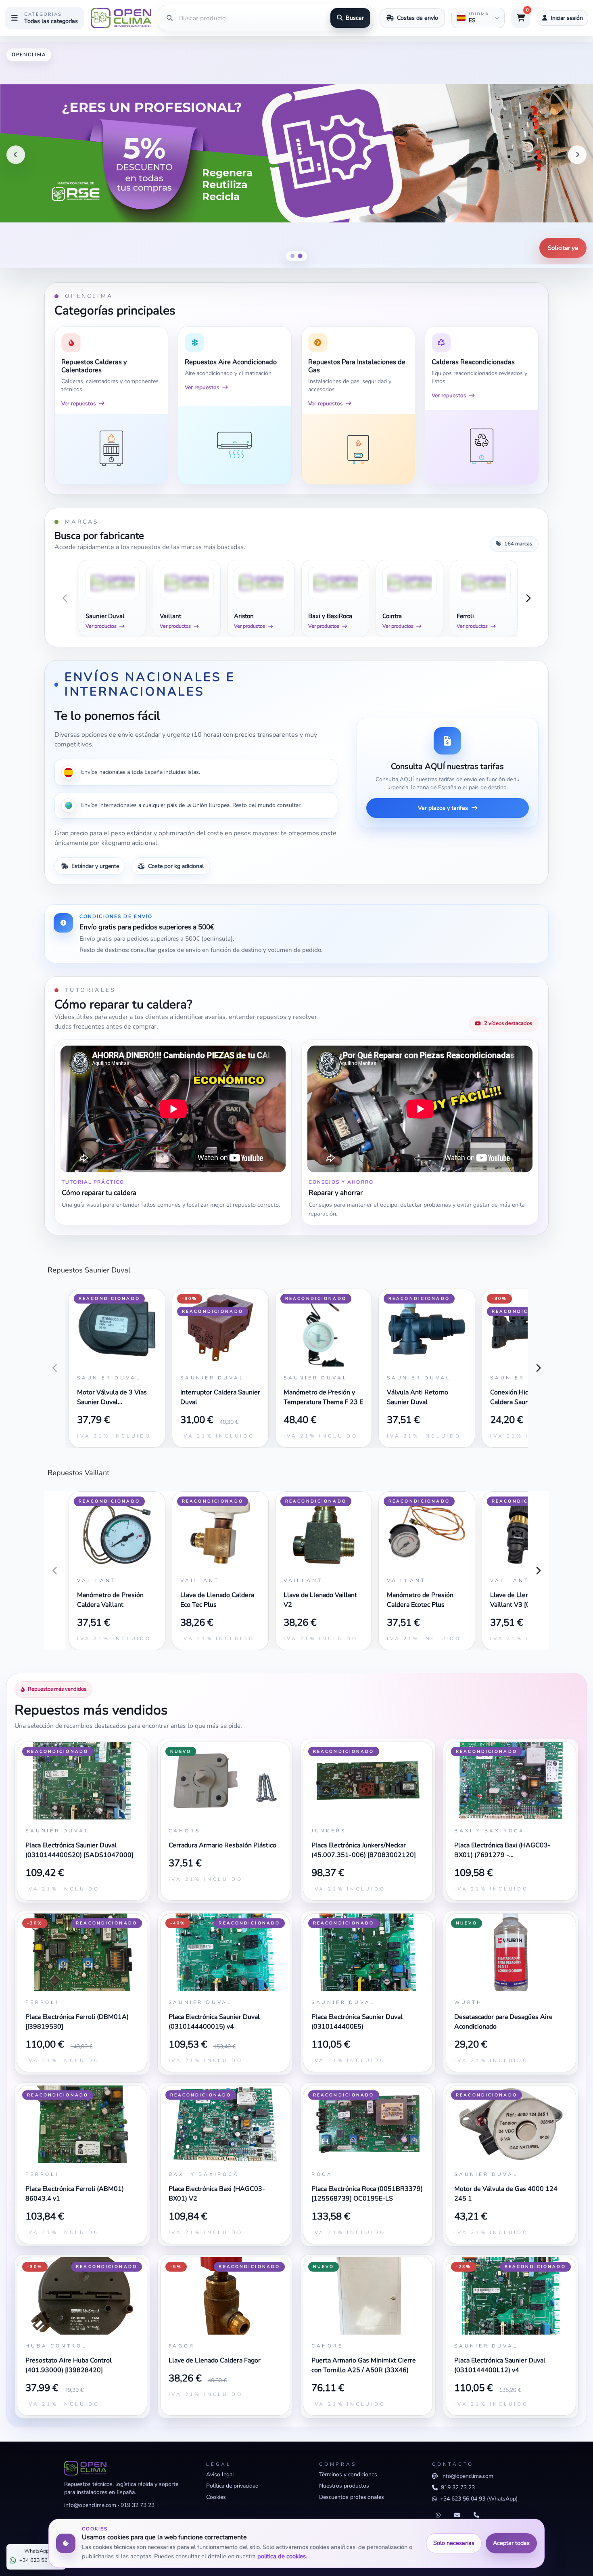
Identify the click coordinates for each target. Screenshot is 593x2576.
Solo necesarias (454, 2543)
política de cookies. (282, 2556)
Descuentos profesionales (352, 2497)
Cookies (216, 2497)
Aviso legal (220, 2474)
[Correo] (457, 2515)
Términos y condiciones (348, 2474)
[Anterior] (16, 155)
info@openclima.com (90, 2505)
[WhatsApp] (438, 2515)
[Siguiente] (577, 155)
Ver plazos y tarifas (443, 808)
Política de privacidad (232, 2486)
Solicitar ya (563, 248)
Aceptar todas (511, 2543)
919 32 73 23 (138, 2505)
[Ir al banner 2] (301, 256)
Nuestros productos (344, 2486)
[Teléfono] (476, 2515)
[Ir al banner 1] (292, 256)
